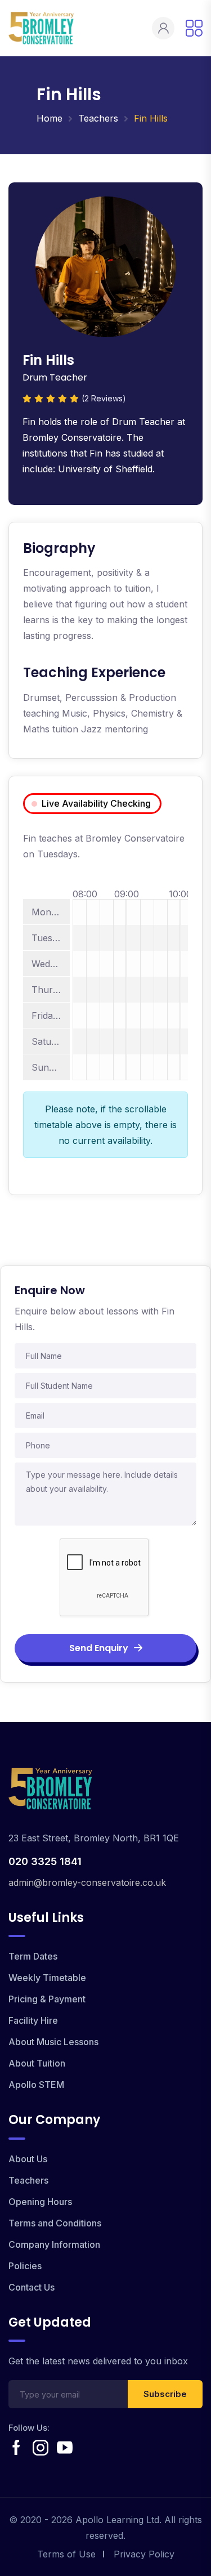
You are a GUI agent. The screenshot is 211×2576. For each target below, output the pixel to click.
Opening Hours (40, 2202)
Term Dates (33, 1956)
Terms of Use (66, 2554)
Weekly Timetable (47, 1978)
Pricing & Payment (47, 1999)
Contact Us (32, 2287)
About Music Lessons (53, 2042)
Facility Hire (33, 2020)
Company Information (54, 2244)
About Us (28, 2159)
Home (50, 118)
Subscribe (165, 2394)
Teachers (98, 118)
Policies (25, 2266)
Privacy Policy (144, 2554)
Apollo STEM (36, 2085)
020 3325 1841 (45, 1861)
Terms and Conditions (55, 2223)
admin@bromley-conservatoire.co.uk (87, 1882)
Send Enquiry (99, 1648)
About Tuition (37, 2063)
